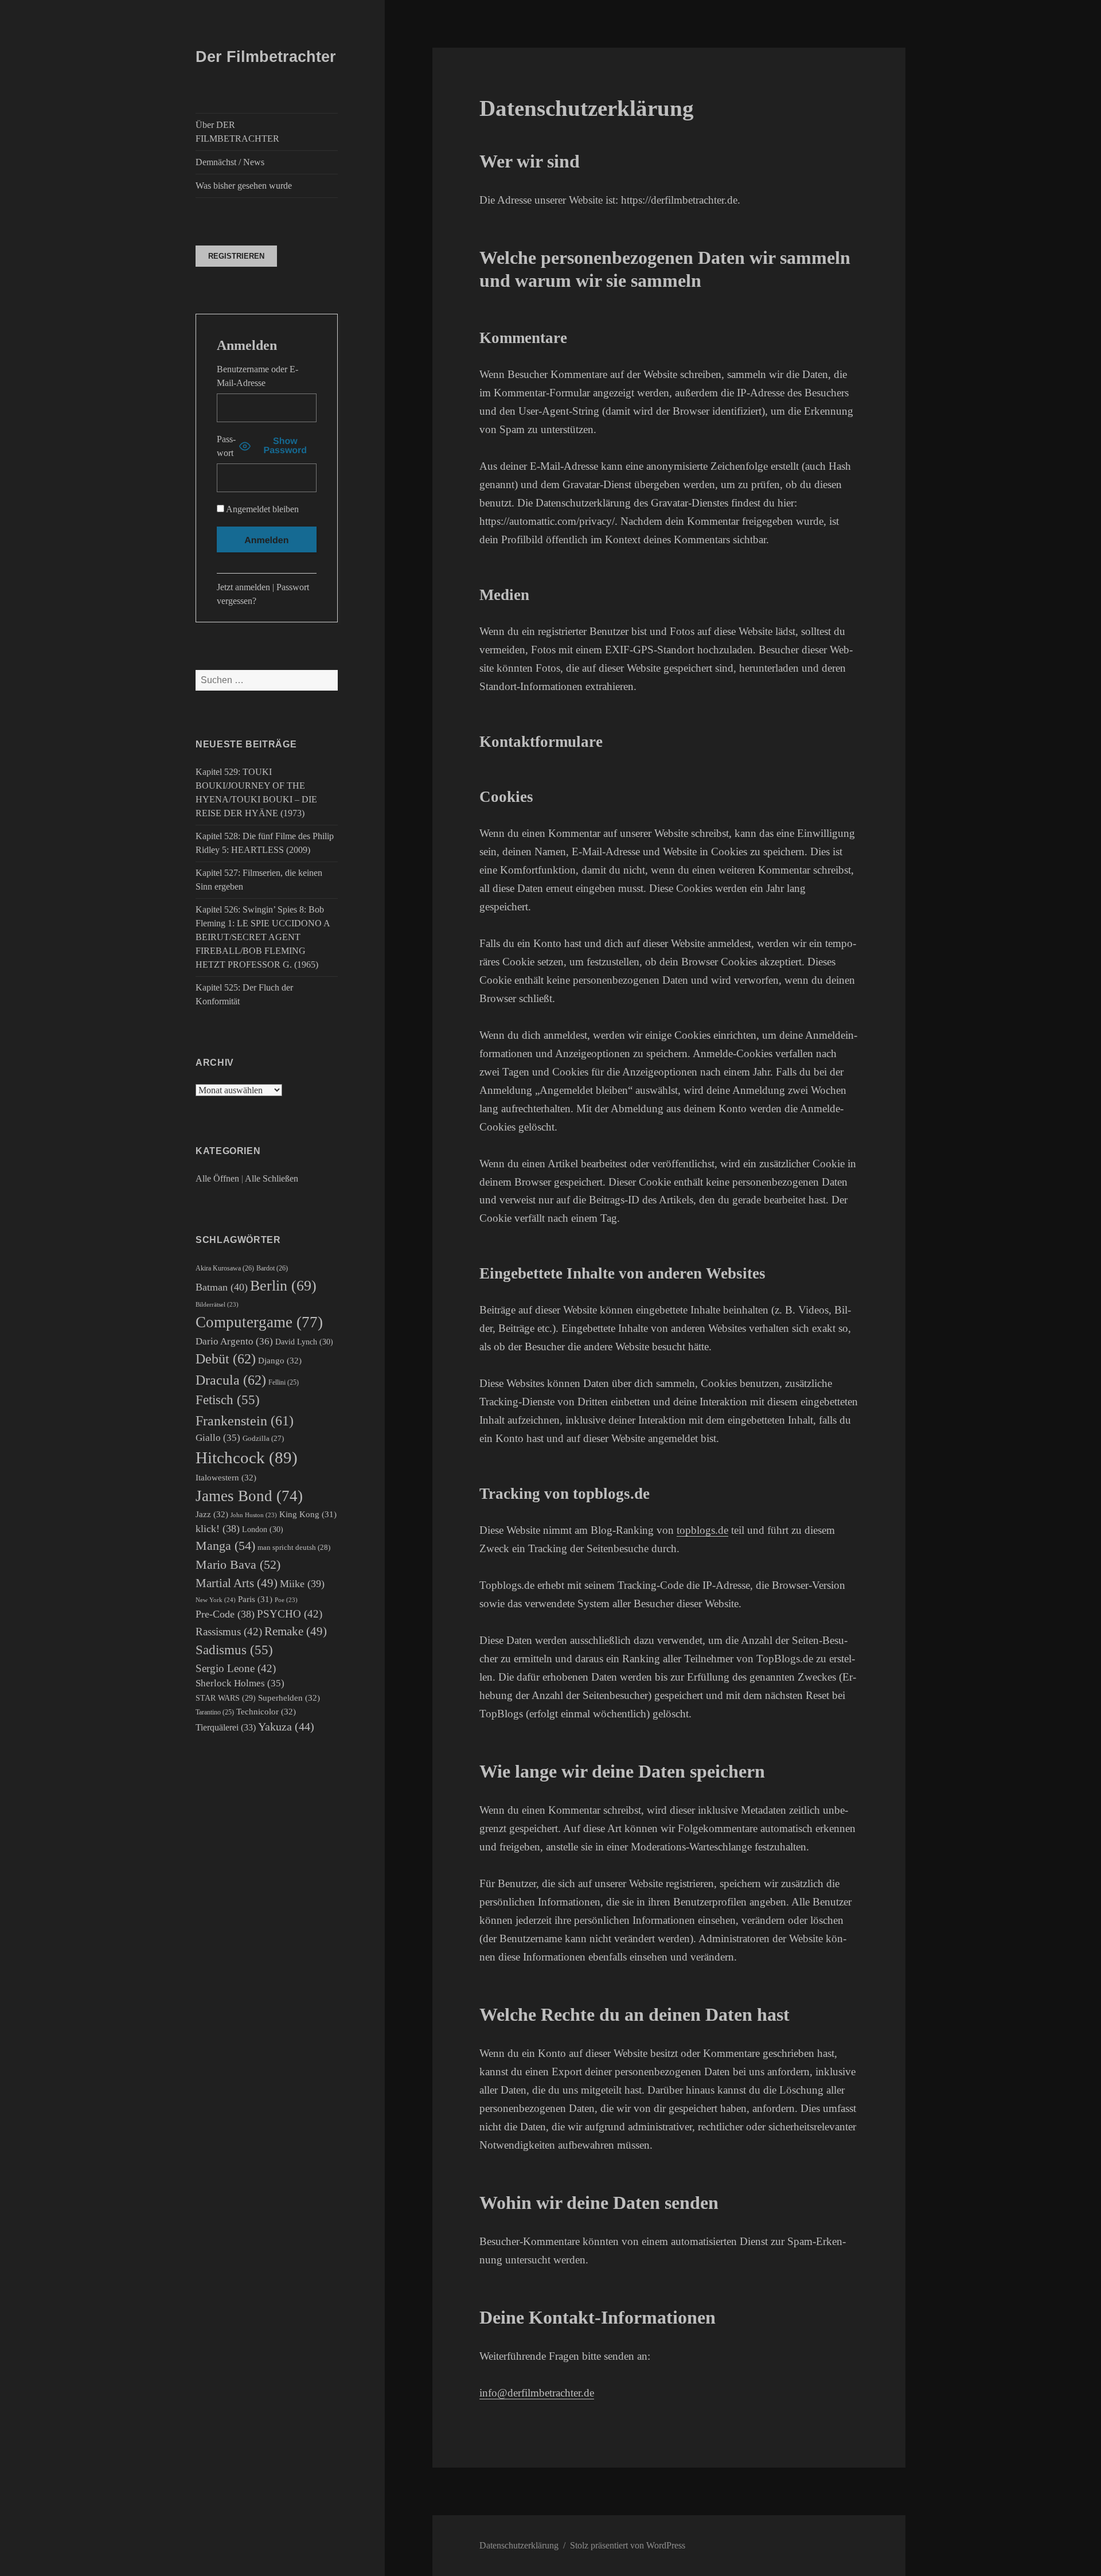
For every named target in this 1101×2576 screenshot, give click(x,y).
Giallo (218, 1438)
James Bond (249, 1496)
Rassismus (229, 1632)
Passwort (226, 446)
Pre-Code (225, 1614)
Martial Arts (237, 1583)
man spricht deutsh (294, 1547)
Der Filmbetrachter (266, 57)
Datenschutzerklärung (519, 2545)
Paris (255, 1599)
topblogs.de (702, 1530)
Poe (286, 1600)
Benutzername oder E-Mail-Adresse (257, 376)
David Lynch (304, 1342)
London (263, 1529)
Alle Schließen (272, 1178)
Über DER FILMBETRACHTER (237, 132)
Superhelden (289, 1698)
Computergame (259, 1322)
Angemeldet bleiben (261, 509)
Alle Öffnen (217, 1178)
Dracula (231, 1380)
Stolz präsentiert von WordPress (628, 2545)
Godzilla (263, 1438)
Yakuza (286, 1727)
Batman (222, 1287)
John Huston (254, 1515)
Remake (296, 1631)
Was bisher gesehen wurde (244, 186)
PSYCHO (290, 1614)
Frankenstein (245, 1421)
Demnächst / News (230, 162)
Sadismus (234, 1650)
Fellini (284, 1383)
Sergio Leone (236, 1668)
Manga (225, 1546)
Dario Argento (234, 1341)
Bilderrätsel (217, 1305)
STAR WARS (226, 1698)
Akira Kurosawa (225, 1268)
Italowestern (226, 1477)
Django (280, 1360)
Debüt (226, 1359)
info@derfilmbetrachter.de (537, 2393)
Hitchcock (247, 1457)
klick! (218, 1529)
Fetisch (228, 1400)
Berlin (283, 1286)
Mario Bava (238, 1565)
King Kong (308, 1514)
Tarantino (215, 1712)
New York (216, 1600)
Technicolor (266, 1711)
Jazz (212, 1514)
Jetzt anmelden (243, 587)
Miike (302, 1584)
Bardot (272, 1268)
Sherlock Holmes (240, 1683)
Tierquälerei (226, 1727)
